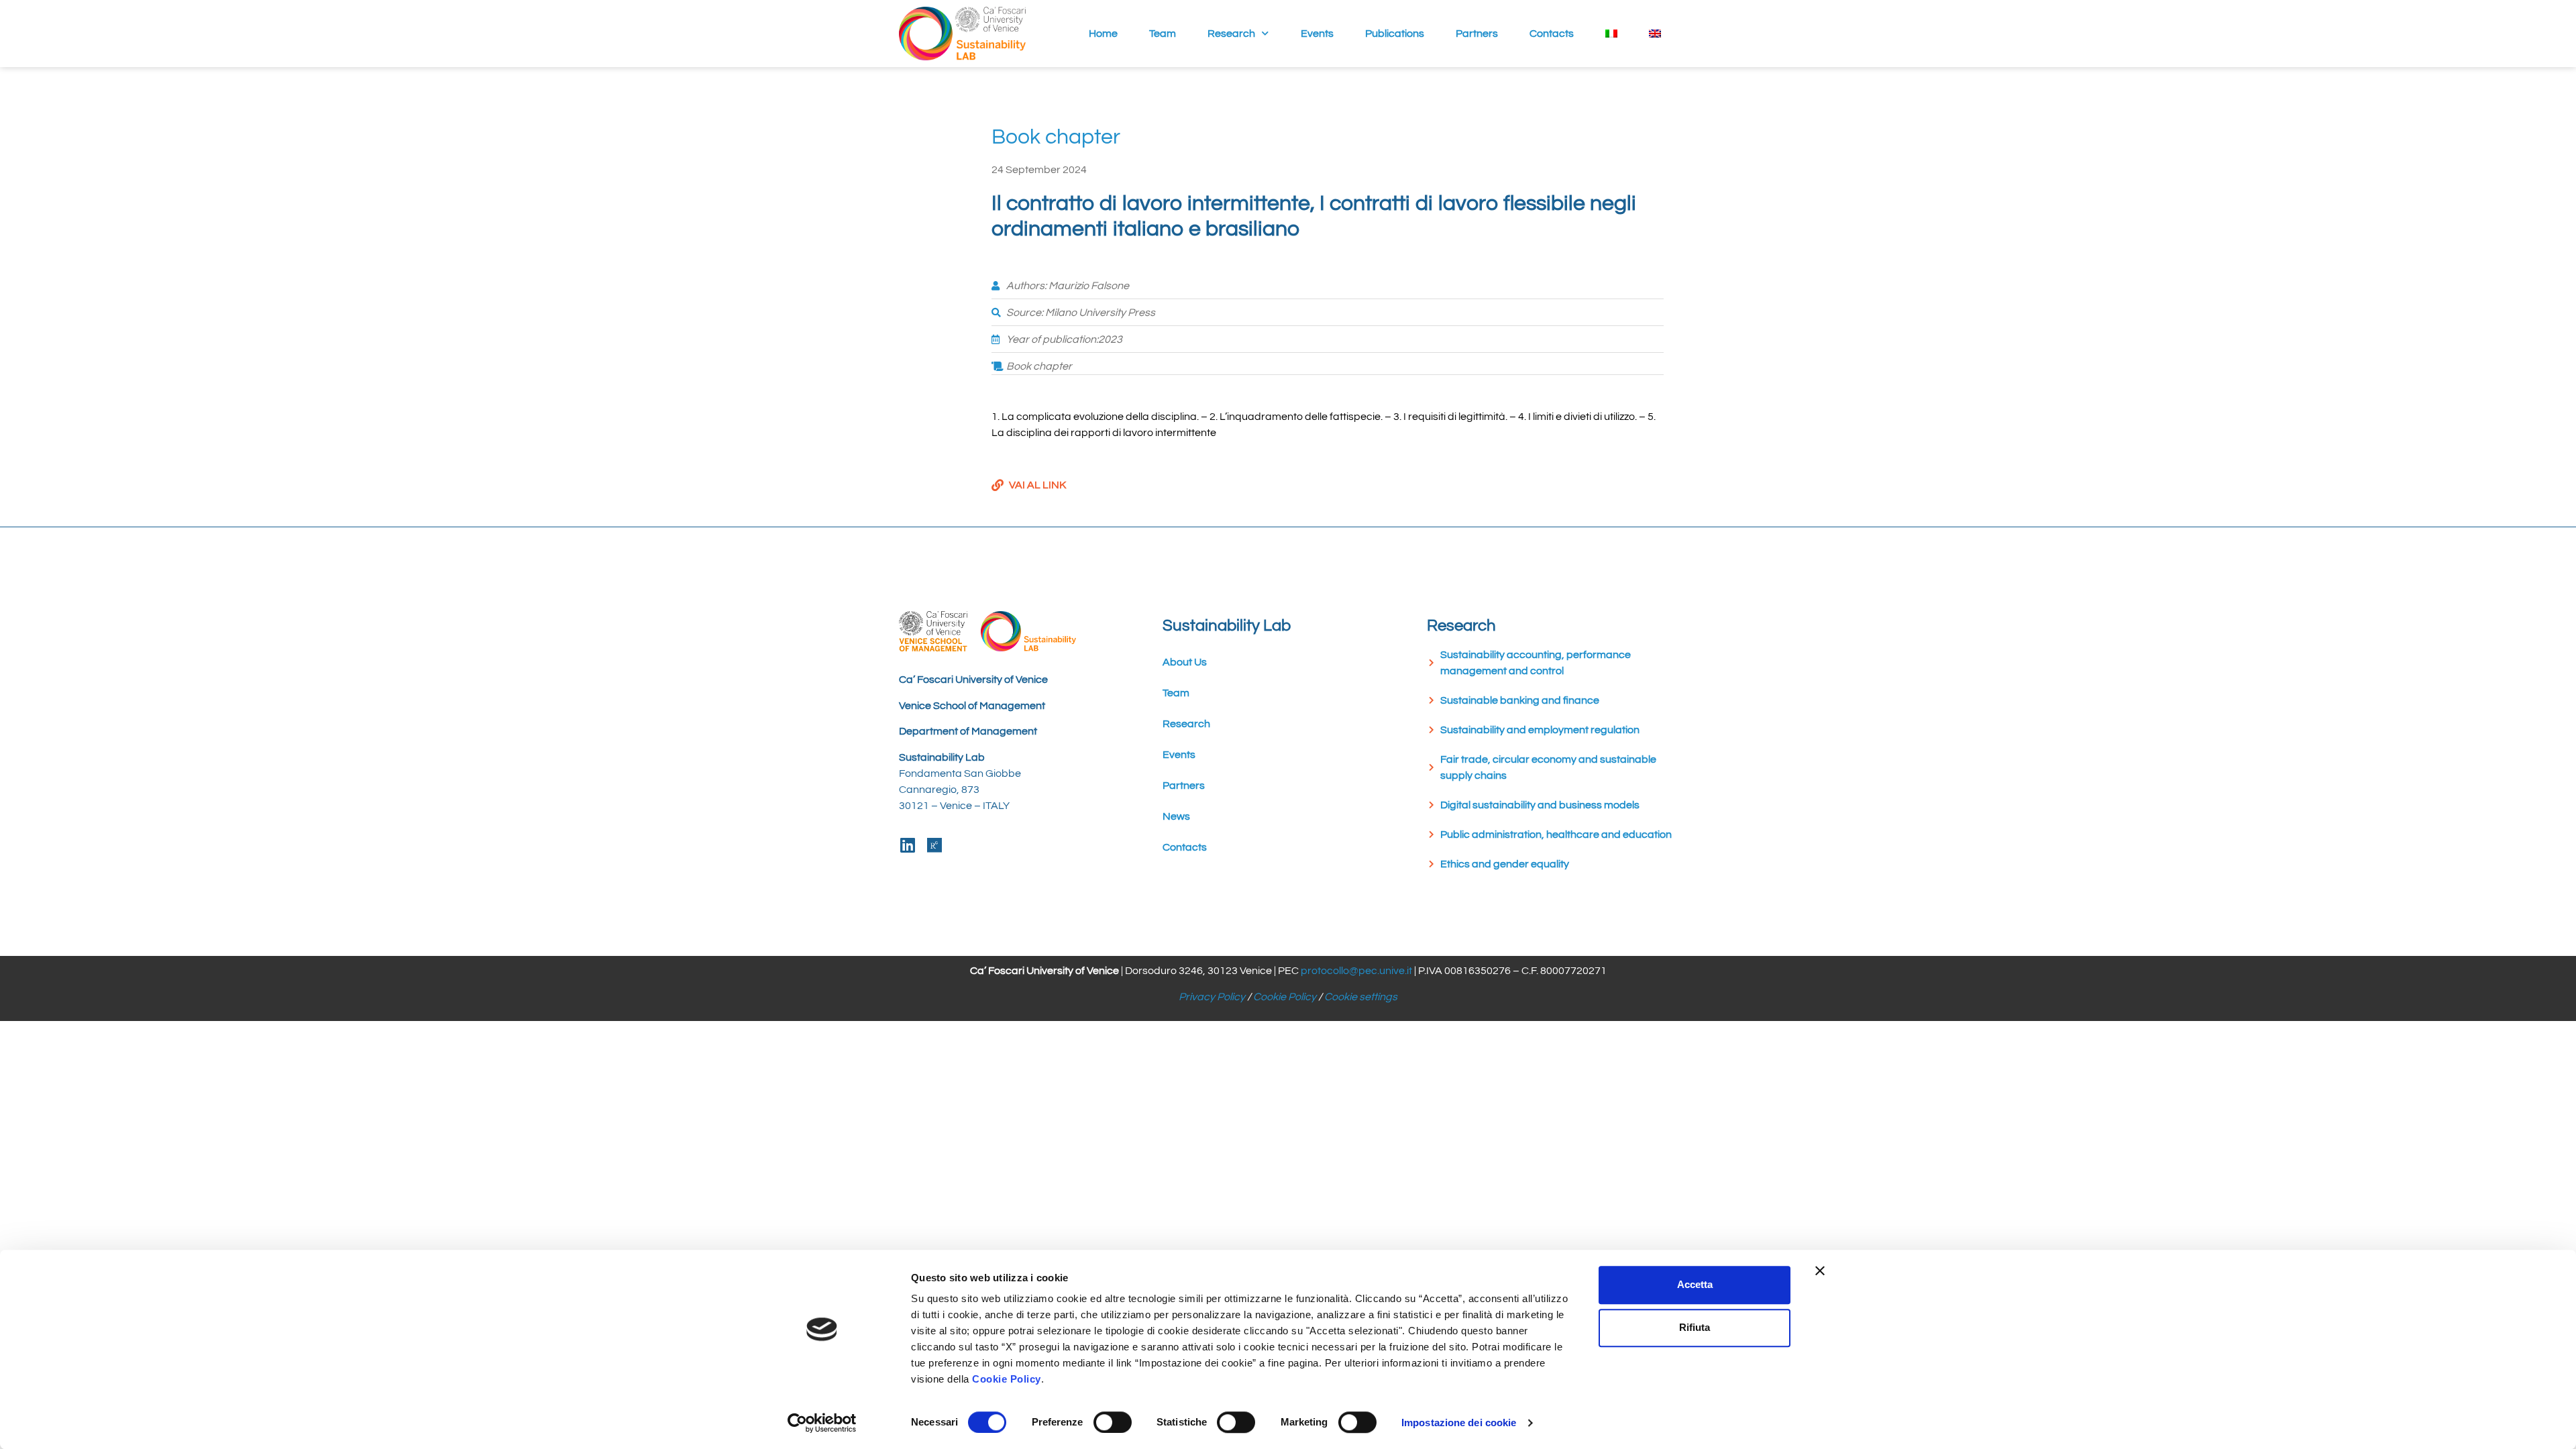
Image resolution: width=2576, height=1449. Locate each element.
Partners (1477, 34)
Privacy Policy (1212, 997)
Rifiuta (1695, 1327)
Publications (1395, 34)
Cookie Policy (1285, 997)
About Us (1185, 662)
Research (1231, 34)
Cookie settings (1361, 997)
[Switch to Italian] (1612, 34)
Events (1317, 34)
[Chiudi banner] (1820, 1271)
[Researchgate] (934, 845)
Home (1103, 34)
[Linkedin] (907, 845)
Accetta (1695, 1284)
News (1176, 816)
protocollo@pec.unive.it (1356, 971)
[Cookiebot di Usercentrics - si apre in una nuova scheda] (822, 1423)
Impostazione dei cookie (1459, 1423)
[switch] (1113, 1422)
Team (1163, 34)
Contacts (1552, 34)
